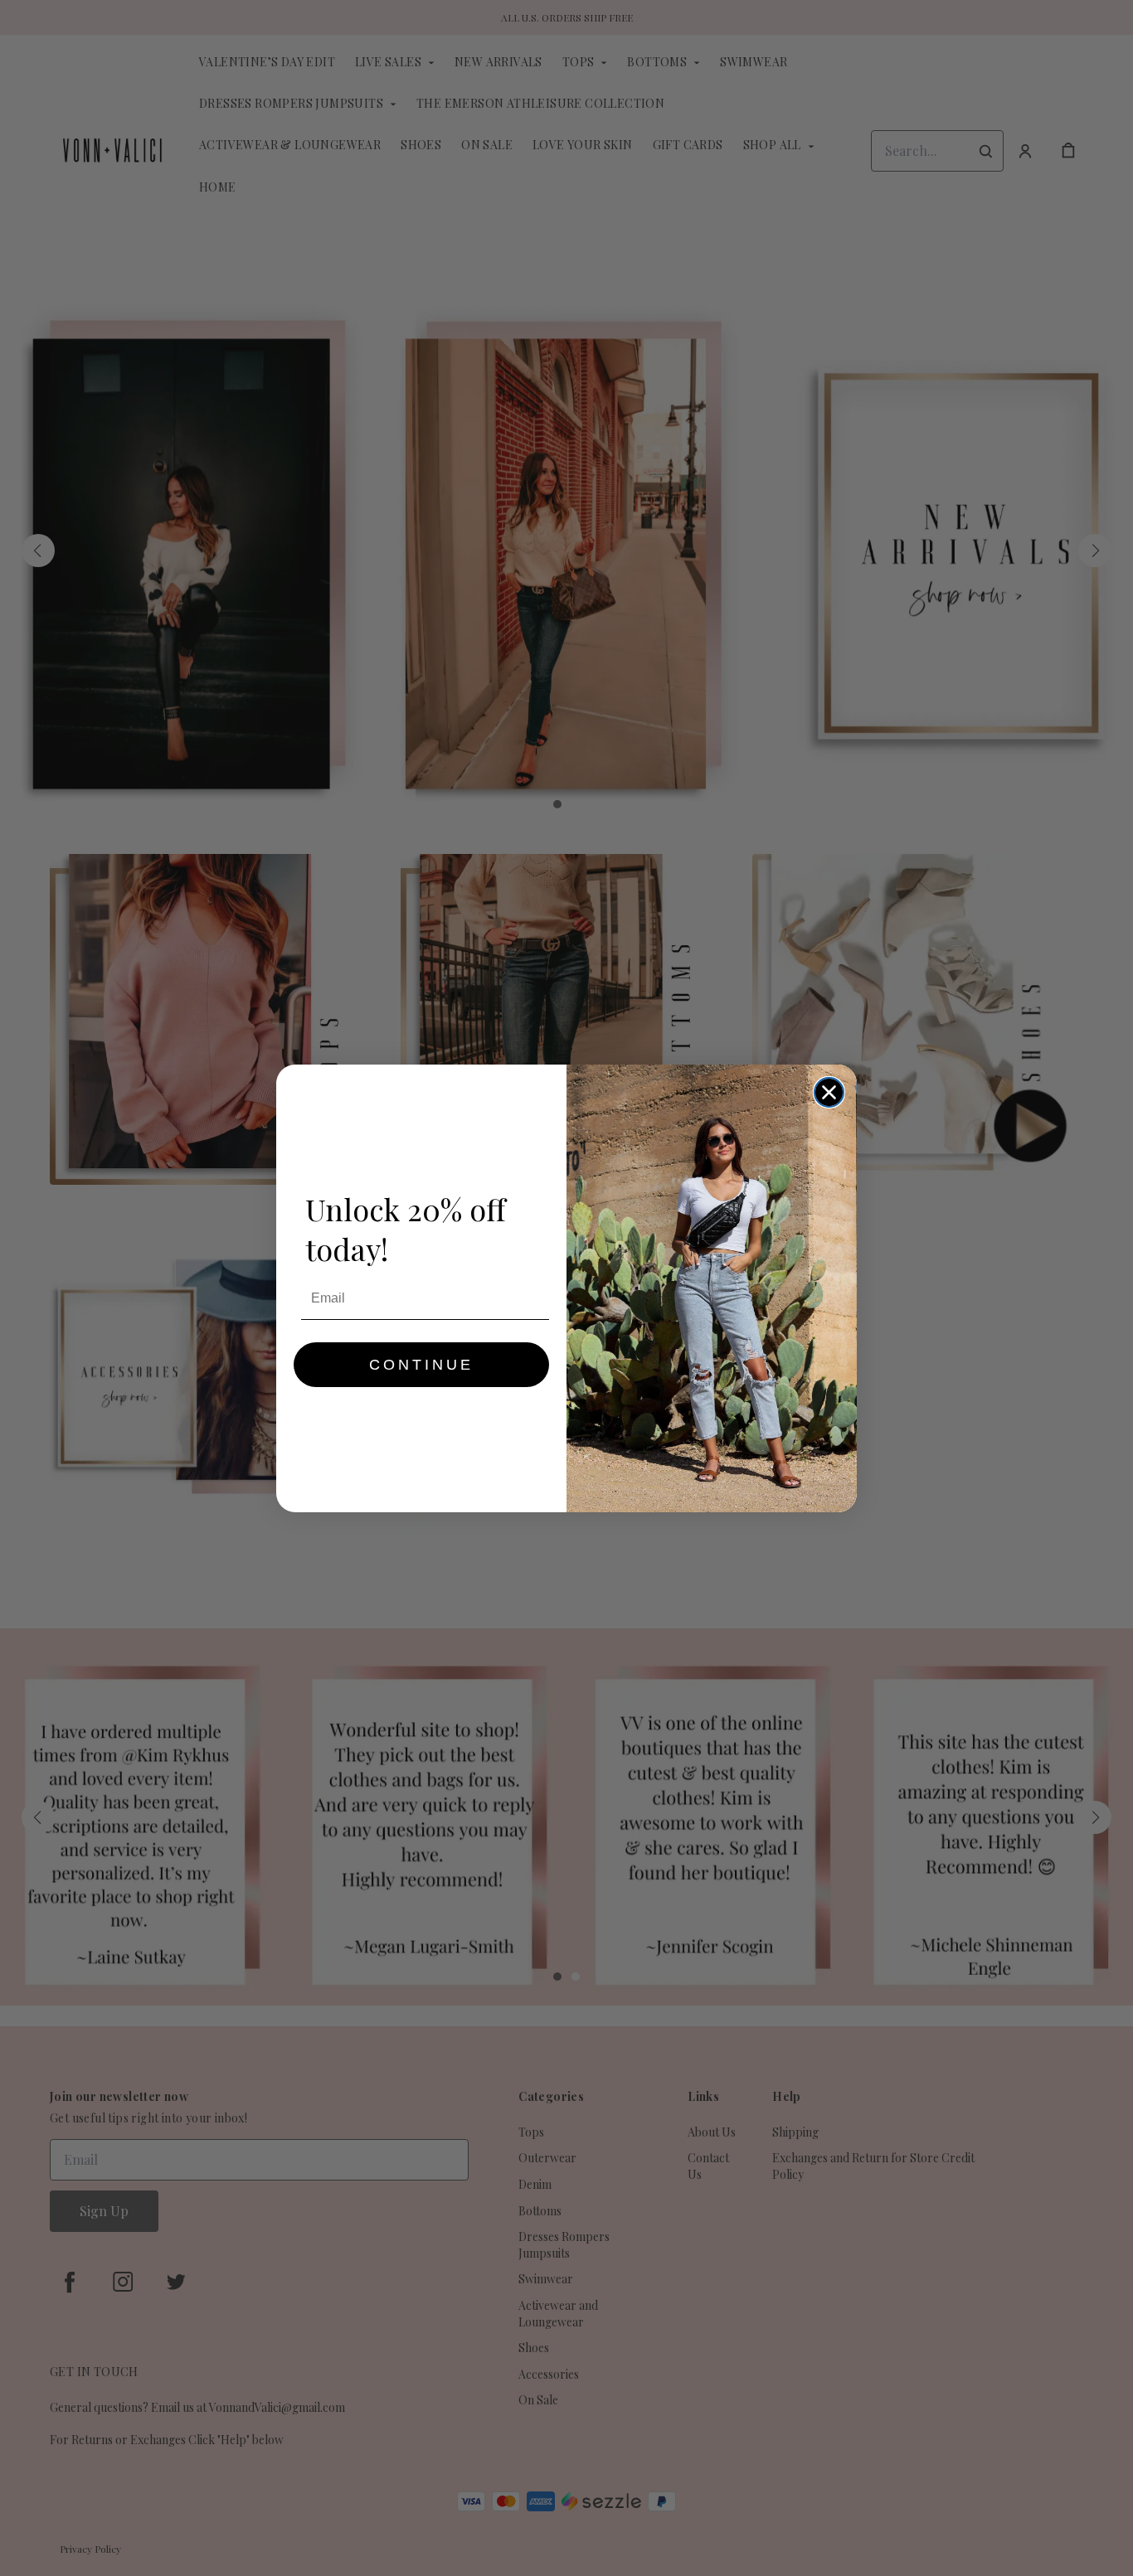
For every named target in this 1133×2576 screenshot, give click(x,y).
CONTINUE (421, 1365)
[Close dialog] (829, 1092)
